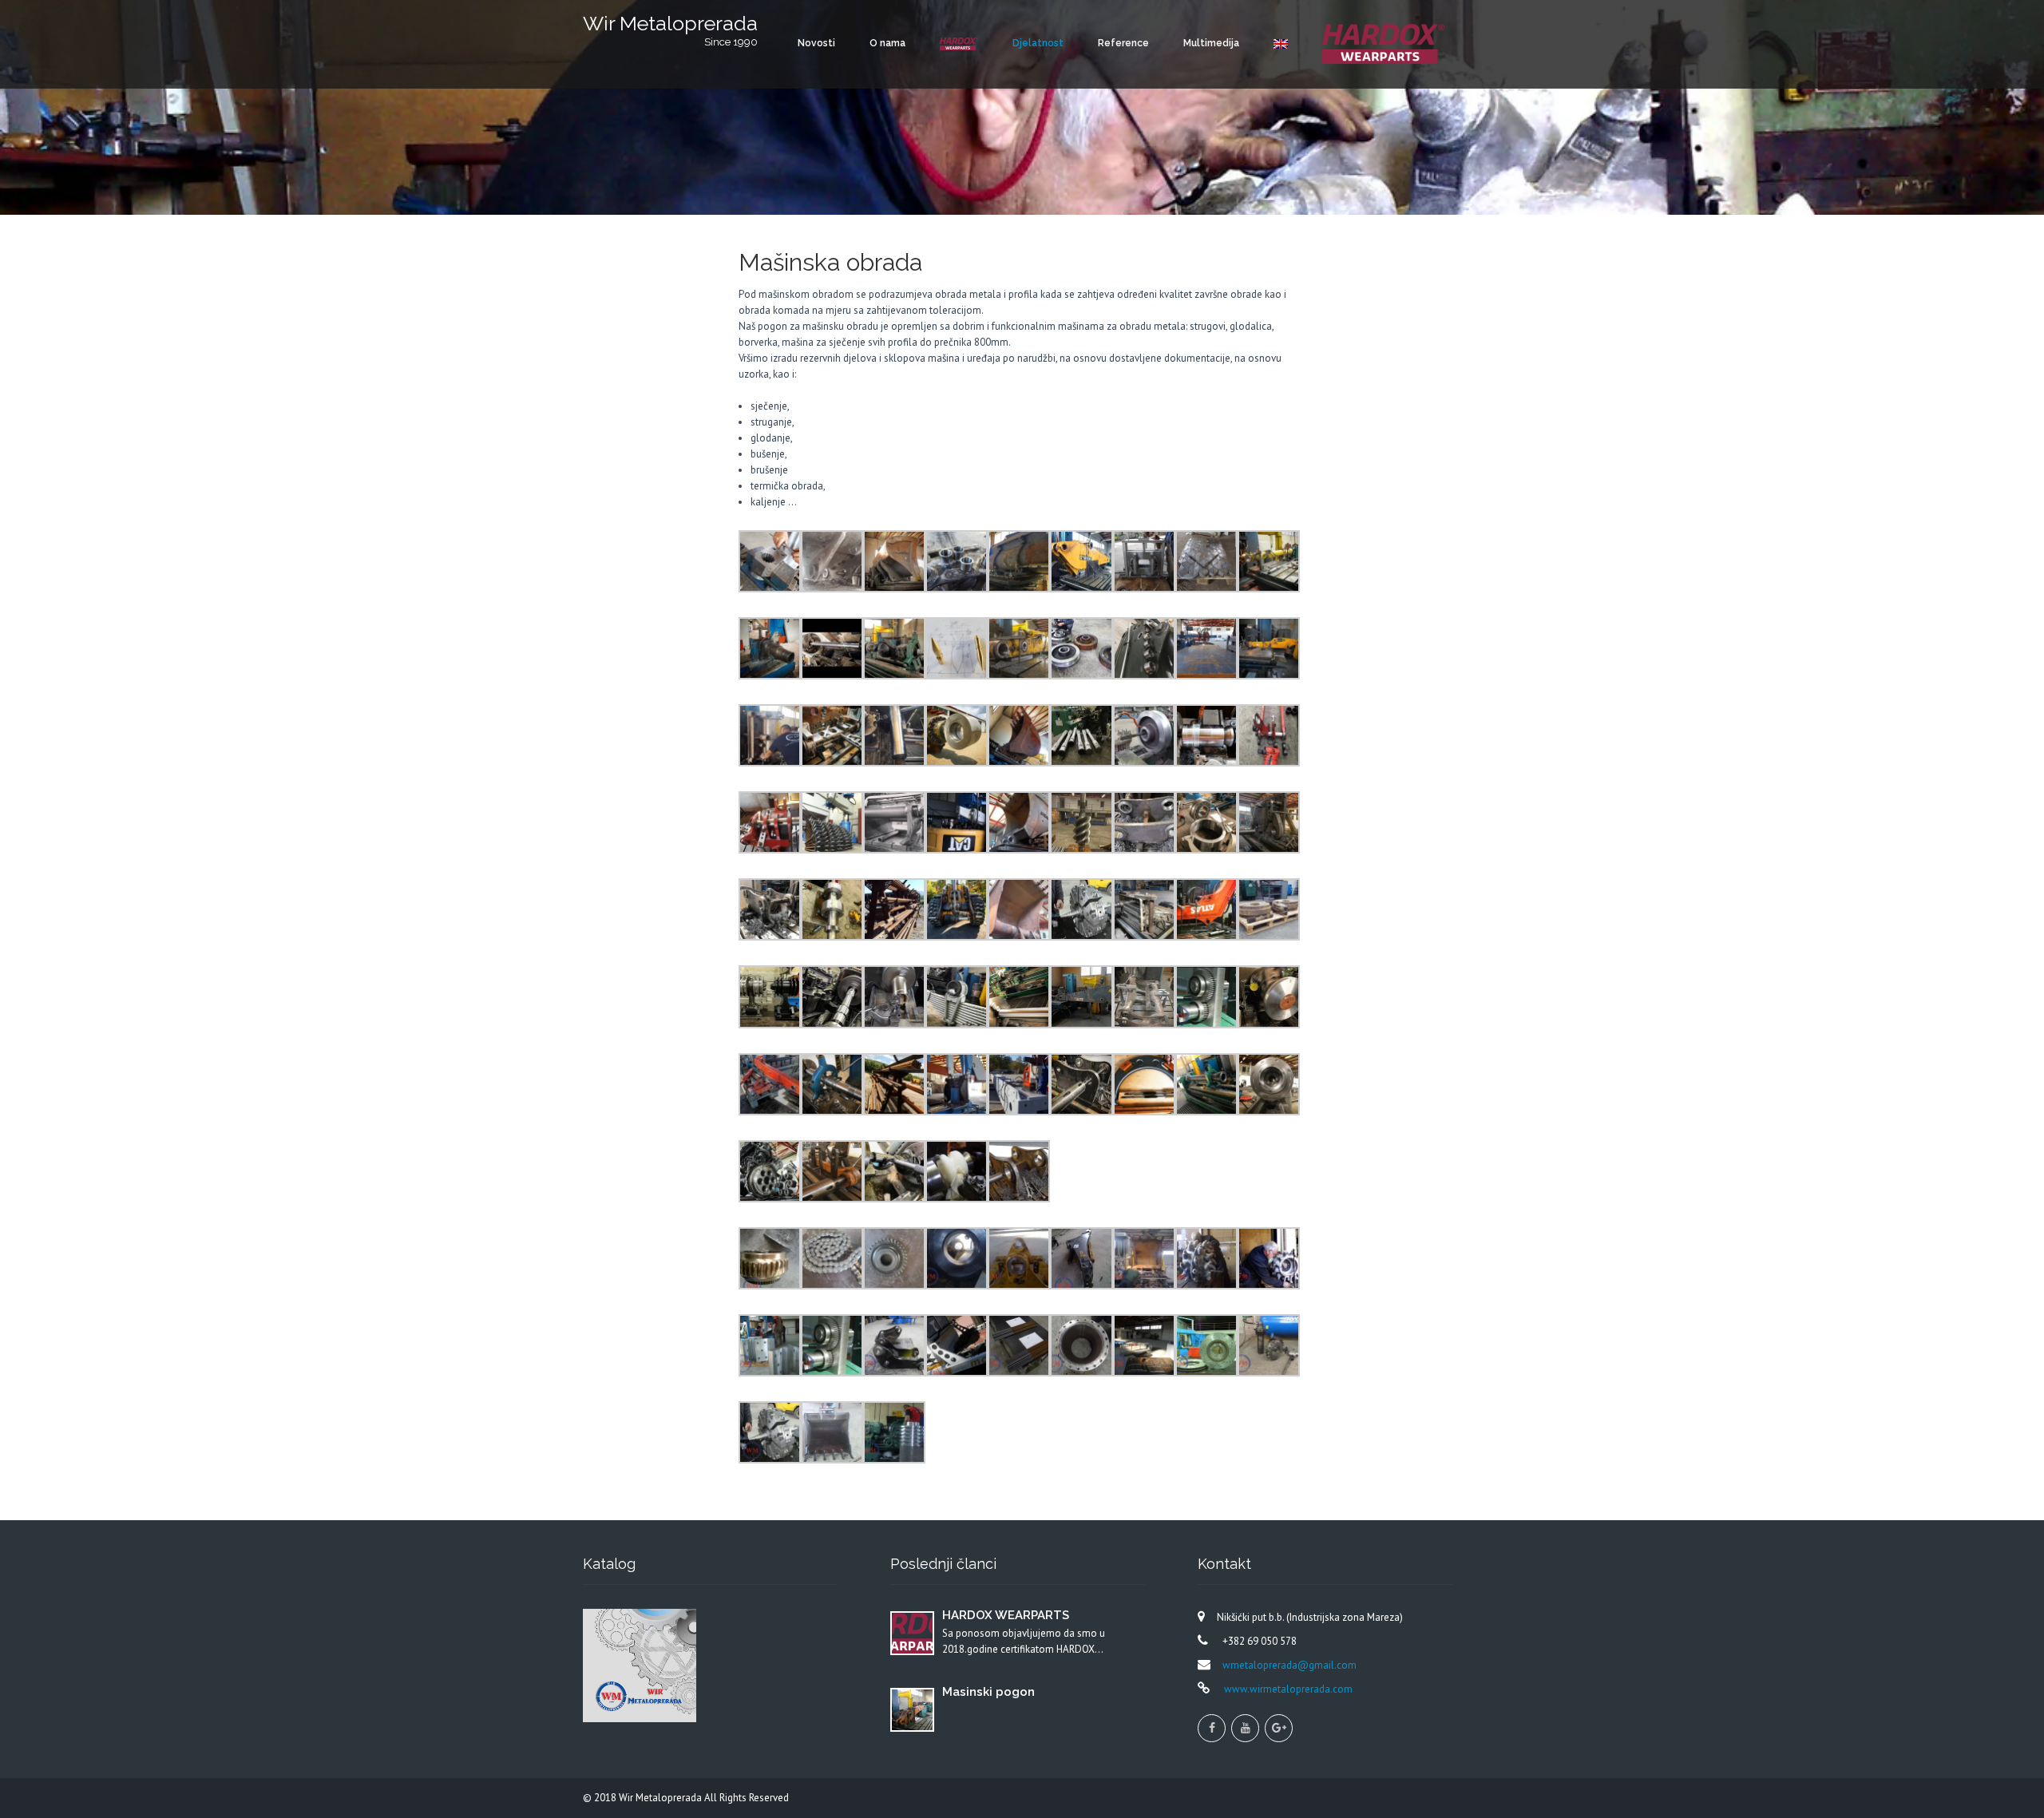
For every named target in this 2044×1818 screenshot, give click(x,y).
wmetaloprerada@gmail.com (1289, 1665)
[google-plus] (1279, 1728)
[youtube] (1245, 1728)
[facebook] (1212, 1728)
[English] (1281, 44)
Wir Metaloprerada (662, 1798)
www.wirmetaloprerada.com (1287, 1689)
